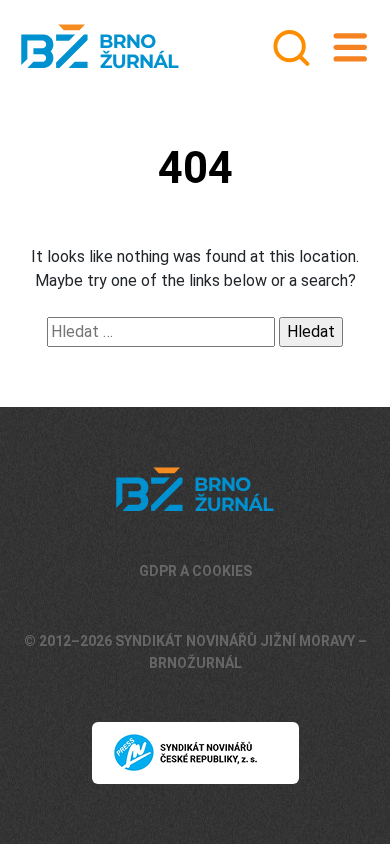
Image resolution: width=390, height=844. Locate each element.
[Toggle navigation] (350, 47)
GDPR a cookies (195, 571)
